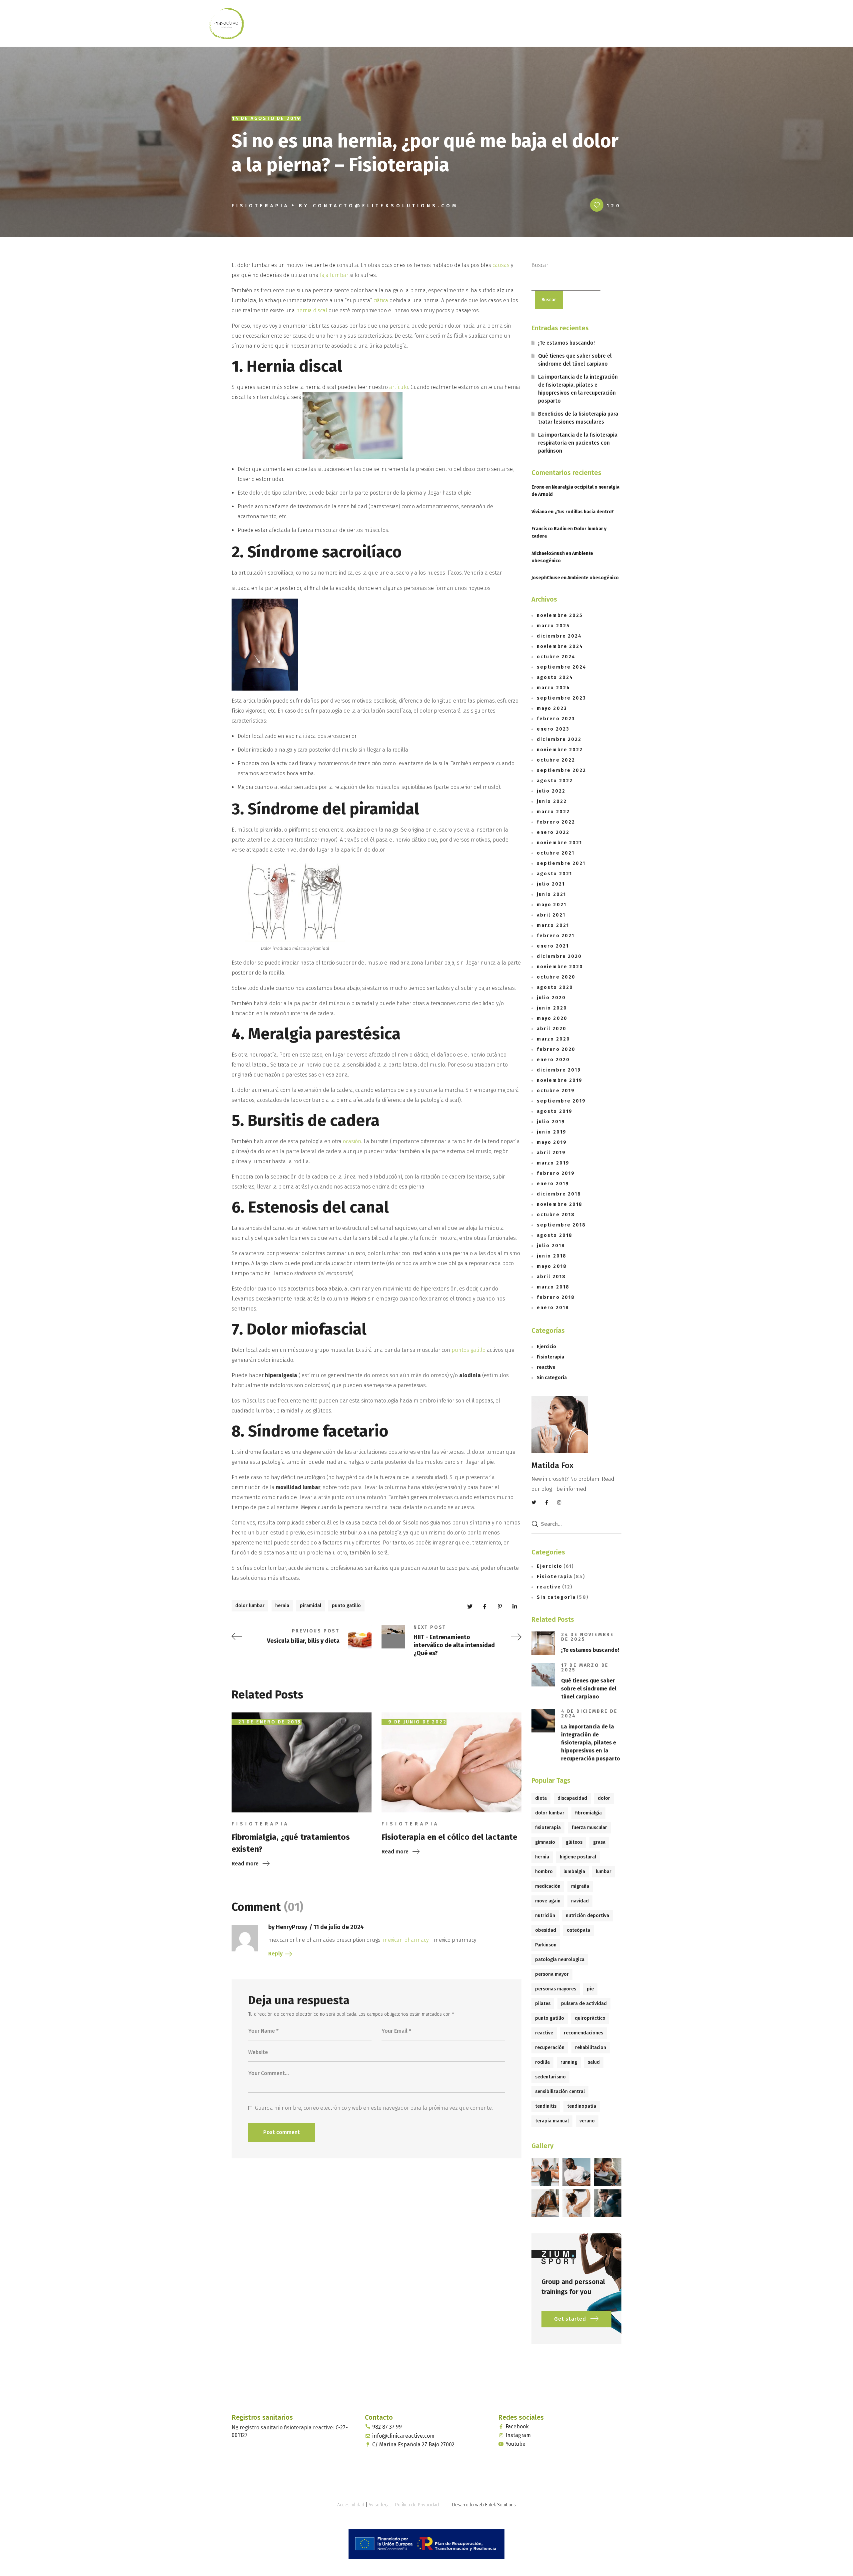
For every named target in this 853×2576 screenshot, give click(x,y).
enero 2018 (553, 1308)
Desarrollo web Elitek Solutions (484, 2505)
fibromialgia (588, 1813)
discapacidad (572, 1798)
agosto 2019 (555, 1111)
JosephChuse (546, 578)
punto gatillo (346, 1606)
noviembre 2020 (560, 967)
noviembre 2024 (560, 646)
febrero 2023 (556, 719)
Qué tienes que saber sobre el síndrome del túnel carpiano (575, 360)
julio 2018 (551, 1246)
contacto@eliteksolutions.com (386, 206)
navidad (580, 1901)
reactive (546, 1367)
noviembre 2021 (559, 843)
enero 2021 (553, 946)
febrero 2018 (556, 1297)
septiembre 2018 (561, 1225)
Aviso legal (380, 2505)
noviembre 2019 (560, 1080)
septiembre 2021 (561, 863)
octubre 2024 (556, 657)
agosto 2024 (555, 677)
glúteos (574, 1842)
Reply (275, 1954)
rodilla (542, 2062)
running (569, 2062)
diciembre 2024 (559, 636)
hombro (544, 1872)
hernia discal (312, 310)
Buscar (540, 265)
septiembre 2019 (561, 1101)
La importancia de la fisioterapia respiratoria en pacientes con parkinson (578, 443)
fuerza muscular (589, 1828)
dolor (604, 1798)
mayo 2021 (552, 905)
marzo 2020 (553, 1039)
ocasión (352, 1141)
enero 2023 (553, 729)
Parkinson (546, 1945)
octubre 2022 (556, 760)
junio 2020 (552, 1008)
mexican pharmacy (406, 1940)
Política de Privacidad (417, 2505)
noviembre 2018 (560, 1204)
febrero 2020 (556, 1049)
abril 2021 (551, 915)
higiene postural (578, 1857)
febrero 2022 (556, 822)
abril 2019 (551, 1153)
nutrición (545, 1916)
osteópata (578, 1930)
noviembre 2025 (560, 615)
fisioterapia (548, 1828)
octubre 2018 (556, 1215)
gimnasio (545, 1842)
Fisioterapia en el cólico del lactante (449, 1837)
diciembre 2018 (559, 1194)
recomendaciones (583, 2033)
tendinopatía (582, 2106)
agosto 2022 (555, 781)
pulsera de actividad (584, 2004)
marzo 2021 (553, 925)
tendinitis (546, 2106)
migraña (580, 1886)
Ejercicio (546, 1347)
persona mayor (552, 1974)
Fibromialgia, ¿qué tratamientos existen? (291, 1843)
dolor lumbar (250, 1606)
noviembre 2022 (560, 750)
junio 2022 (552, 801)
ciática (382, 300)
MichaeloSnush (548, 553)
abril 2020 (552, 1029)
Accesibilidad (351, 2505)
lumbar (604, 1872)
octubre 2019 (556, 1091)
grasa (599, 1842)
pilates (543, 2004)
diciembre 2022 (559, 739)
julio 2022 (551, 791)
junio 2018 (552, 1256)
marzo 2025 (553, 626)
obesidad (546, 1930)
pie (590, 1989)
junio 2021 (551, 894)
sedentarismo (550, 2077)
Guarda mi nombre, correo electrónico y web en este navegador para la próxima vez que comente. (374, 2108)
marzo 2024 (553, 688)
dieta (541, 1798)
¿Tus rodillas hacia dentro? (584, 512)
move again (548, 1901)
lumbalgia (574, 1872)
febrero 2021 (556, 936)
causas (502, 265)
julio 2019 (551, 1122)
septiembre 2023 (562, 698)
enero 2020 (553, 1060)
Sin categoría (552, 1378)
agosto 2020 (555, 987)
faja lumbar (334, 275)
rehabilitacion (591, 2048)
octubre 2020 (556, 977)
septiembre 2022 (562, 770)
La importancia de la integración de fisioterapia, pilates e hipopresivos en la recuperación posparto (578, 389)
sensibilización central (560, 2092)
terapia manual (552, 2121)
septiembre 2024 (562, 667)
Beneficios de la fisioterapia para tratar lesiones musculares (578, 418)
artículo (399, 387)
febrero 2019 (556, 1173)
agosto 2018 (555, 1235)
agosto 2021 (554, 874)
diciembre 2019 (559, 1070)
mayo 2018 (552, 1266)
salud (594, 2062)
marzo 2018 (553, 1287)
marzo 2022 (553, 812)
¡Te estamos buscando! (566, 343)
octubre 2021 (556, 853)
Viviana (539, 512)
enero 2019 (553, 1184)
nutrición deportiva (587, 1916)
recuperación (550, 2048)
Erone (538, 487)
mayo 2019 (552, 1142)
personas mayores (556, 1989)
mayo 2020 (552, 1018)
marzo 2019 (553, 1163)
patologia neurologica (560, 1960)
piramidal (311, 1606)
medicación (548, 1886)
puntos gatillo (468, 1350)
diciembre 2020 (559, 956)
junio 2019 (552, 1132)
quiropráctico (590, 2018)
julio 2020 (551, 998)
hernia (282, 1606)
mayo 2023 (552, 708)
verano (587, 2121)
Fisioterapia (260, 206)
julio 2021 (551, 884)
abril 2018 (551, 1277)
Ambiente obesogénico (593, 578)
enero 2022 (553, 832)
